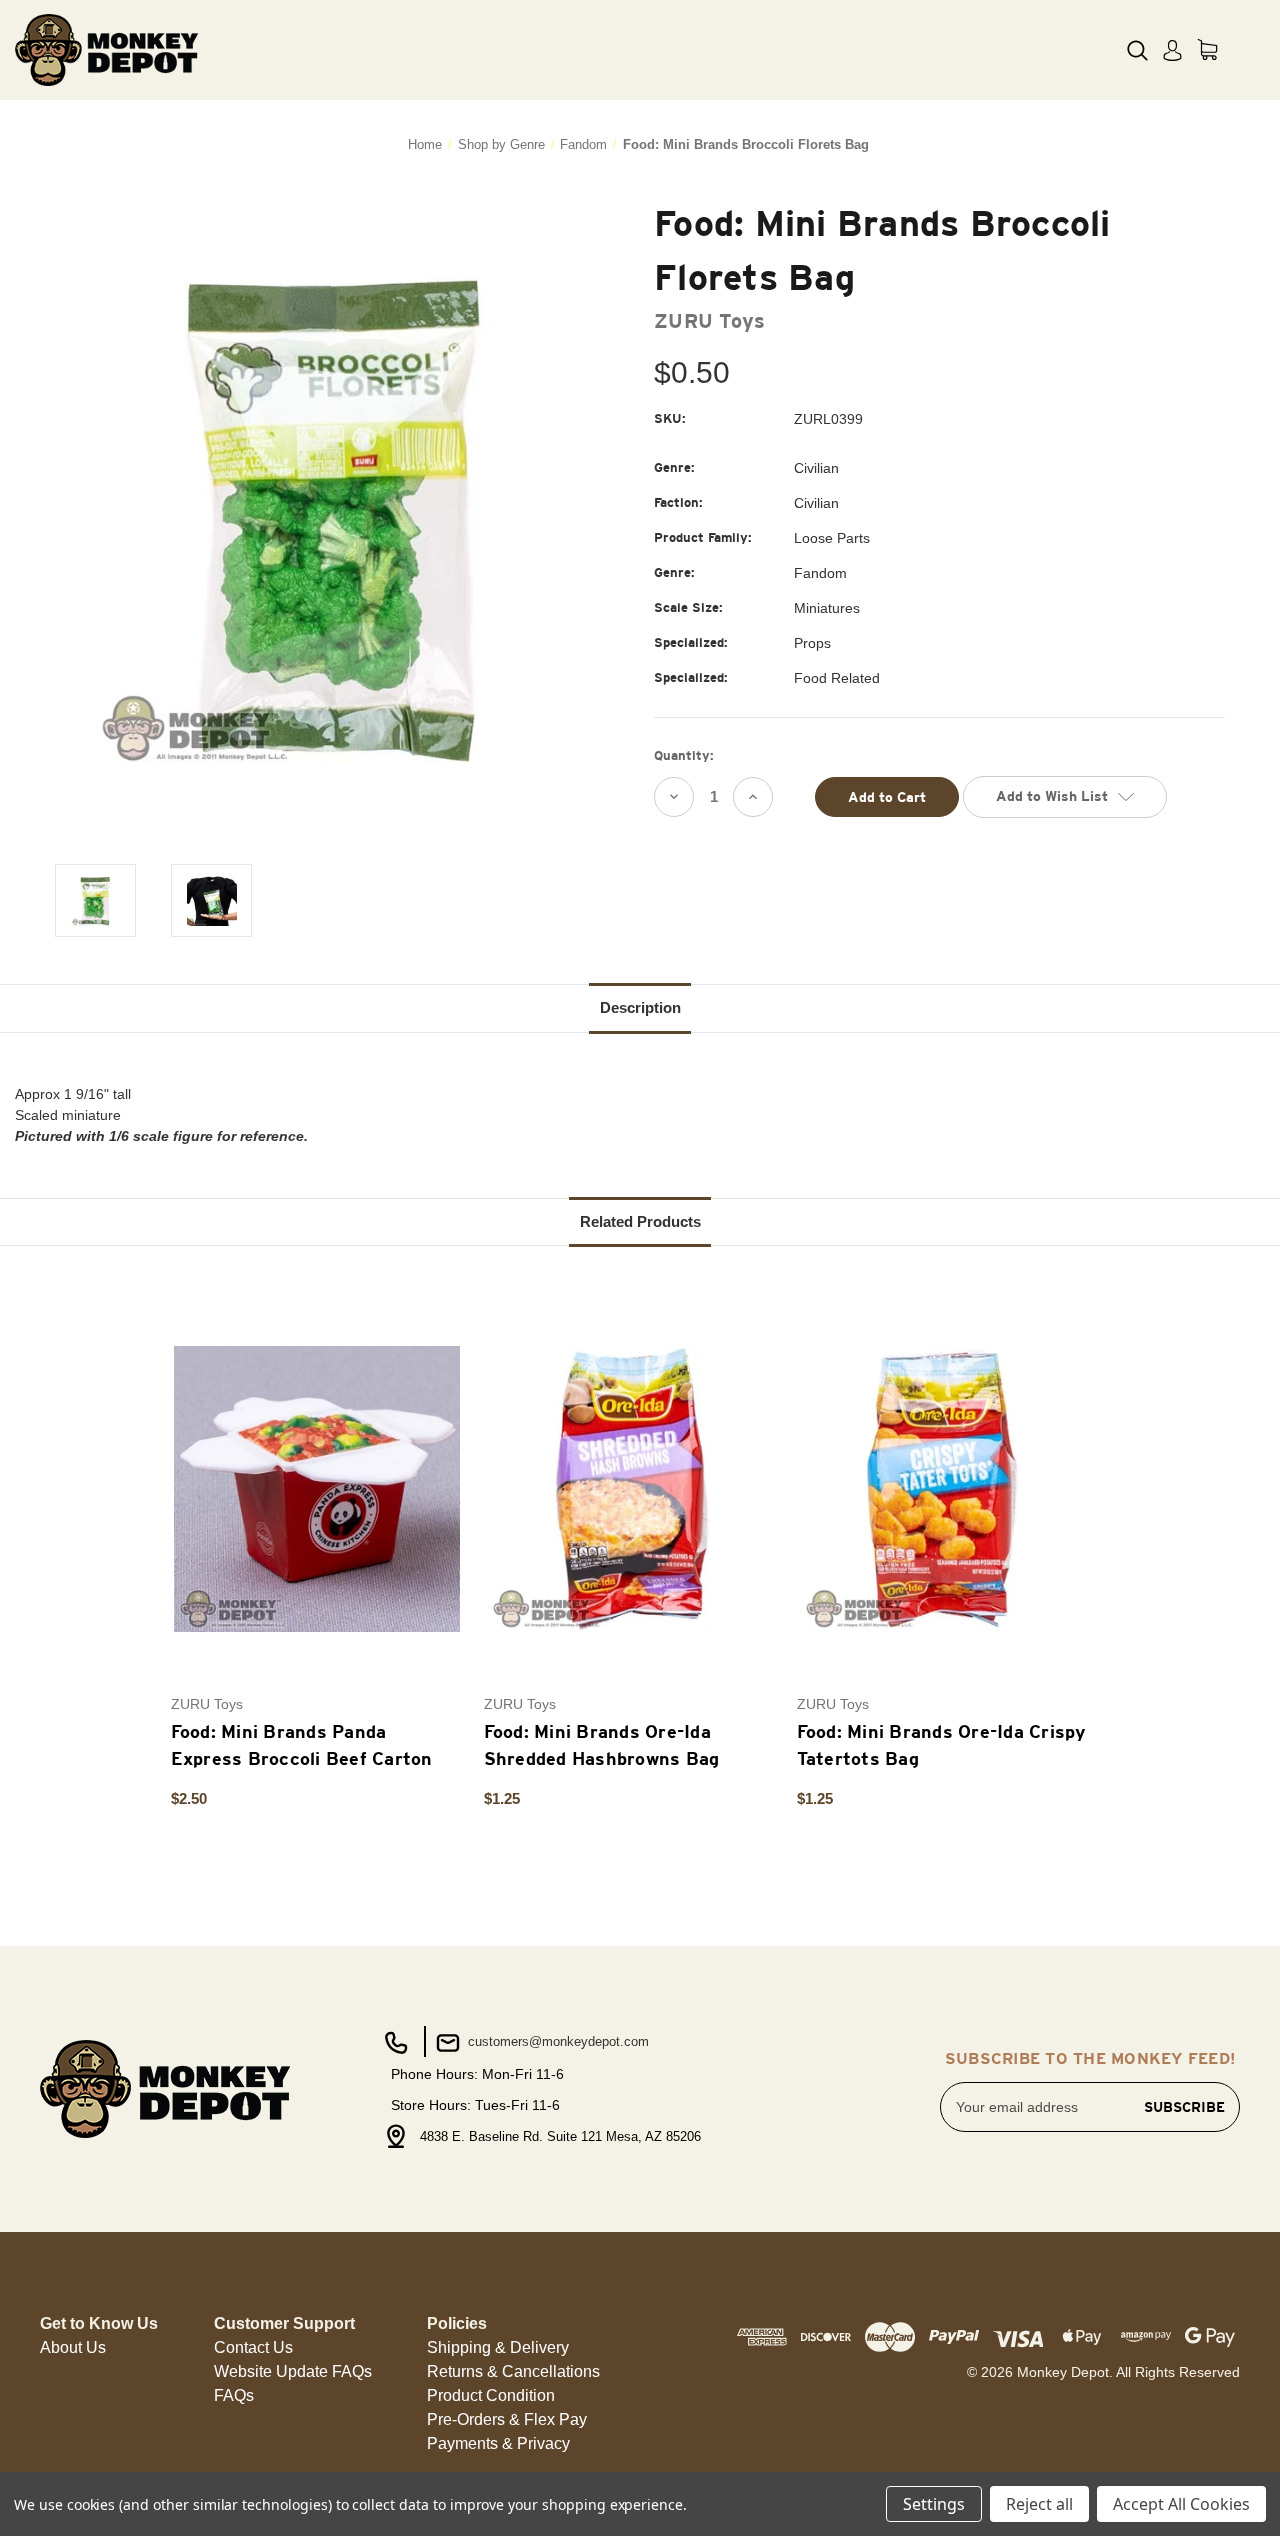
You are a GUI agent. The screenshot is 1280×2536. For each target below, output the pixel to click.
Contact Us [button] (253, 2347)
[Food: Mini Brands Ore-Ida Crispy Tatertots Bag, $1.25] (943, 1488)
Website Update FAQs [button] (293, 2371)
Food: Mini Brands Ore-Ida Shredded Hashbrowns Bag (602, 1745)
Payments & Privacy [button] (498, 2443)
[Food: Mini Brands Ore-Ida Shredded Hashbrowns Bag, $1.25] (630, 1488)
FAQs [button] (234, 2395)
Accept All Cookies (1181, 2504)
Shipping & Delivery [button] (498, 2347)
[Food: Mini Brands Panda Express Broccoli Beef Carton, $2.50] (317, 1488)
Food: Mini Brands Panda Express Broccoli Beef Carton (302, 1745)
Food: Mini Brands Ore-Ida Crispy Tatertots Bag (942, 1745)
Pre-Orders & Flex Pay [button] (507, 2419)
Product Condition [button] (491, 2395)
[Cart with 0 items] (1207, 49)
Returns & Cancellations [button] (513, 2371)
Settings (934, 2504)
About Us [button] (73, 2347)
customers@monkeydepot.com (556, 2041)
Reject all (1039, 2504)
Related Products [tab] (640, 1221)
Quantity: (684, 755)
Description (640, 1007)
